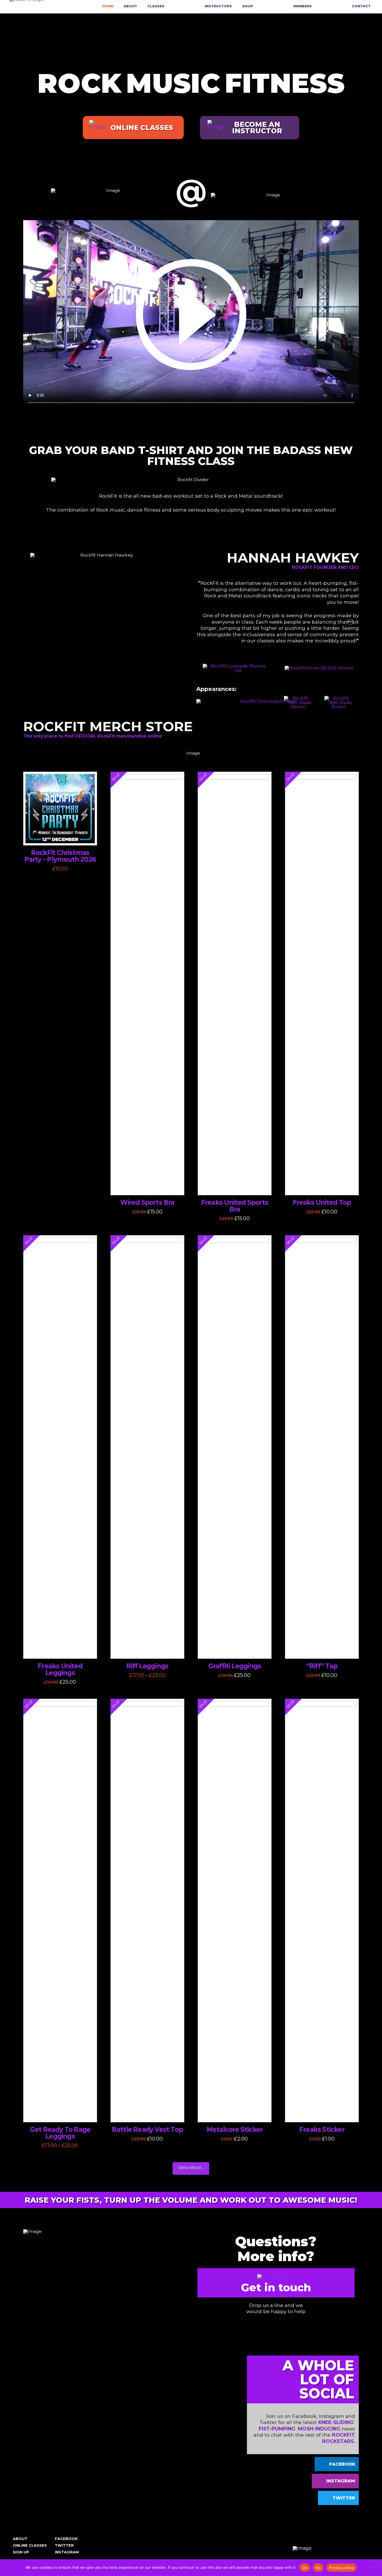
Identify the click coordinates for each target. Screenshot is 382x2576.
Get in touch (276, 2288)
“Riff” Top (322, 1666)
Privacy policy (341, 2568)
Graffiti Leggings (235, 1666)
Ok (305, 2568)
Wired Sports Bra (147, 1203)
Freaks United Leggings (60, 1669)
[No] (375, 2568)
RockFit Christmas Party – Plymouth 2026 (60, 856)
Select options (149, 1185)
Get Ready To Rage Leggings (60, 2133)
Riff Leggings (148, 1666)
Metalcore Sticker (235, 2130)
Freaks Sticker (322, 2130)
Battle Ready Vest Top (147, 2130)
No (318, 2568)
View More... (191, 2168)
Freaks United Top (322, 1203)
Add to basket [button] (62, 835)
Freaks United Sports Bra (235, 1206)
